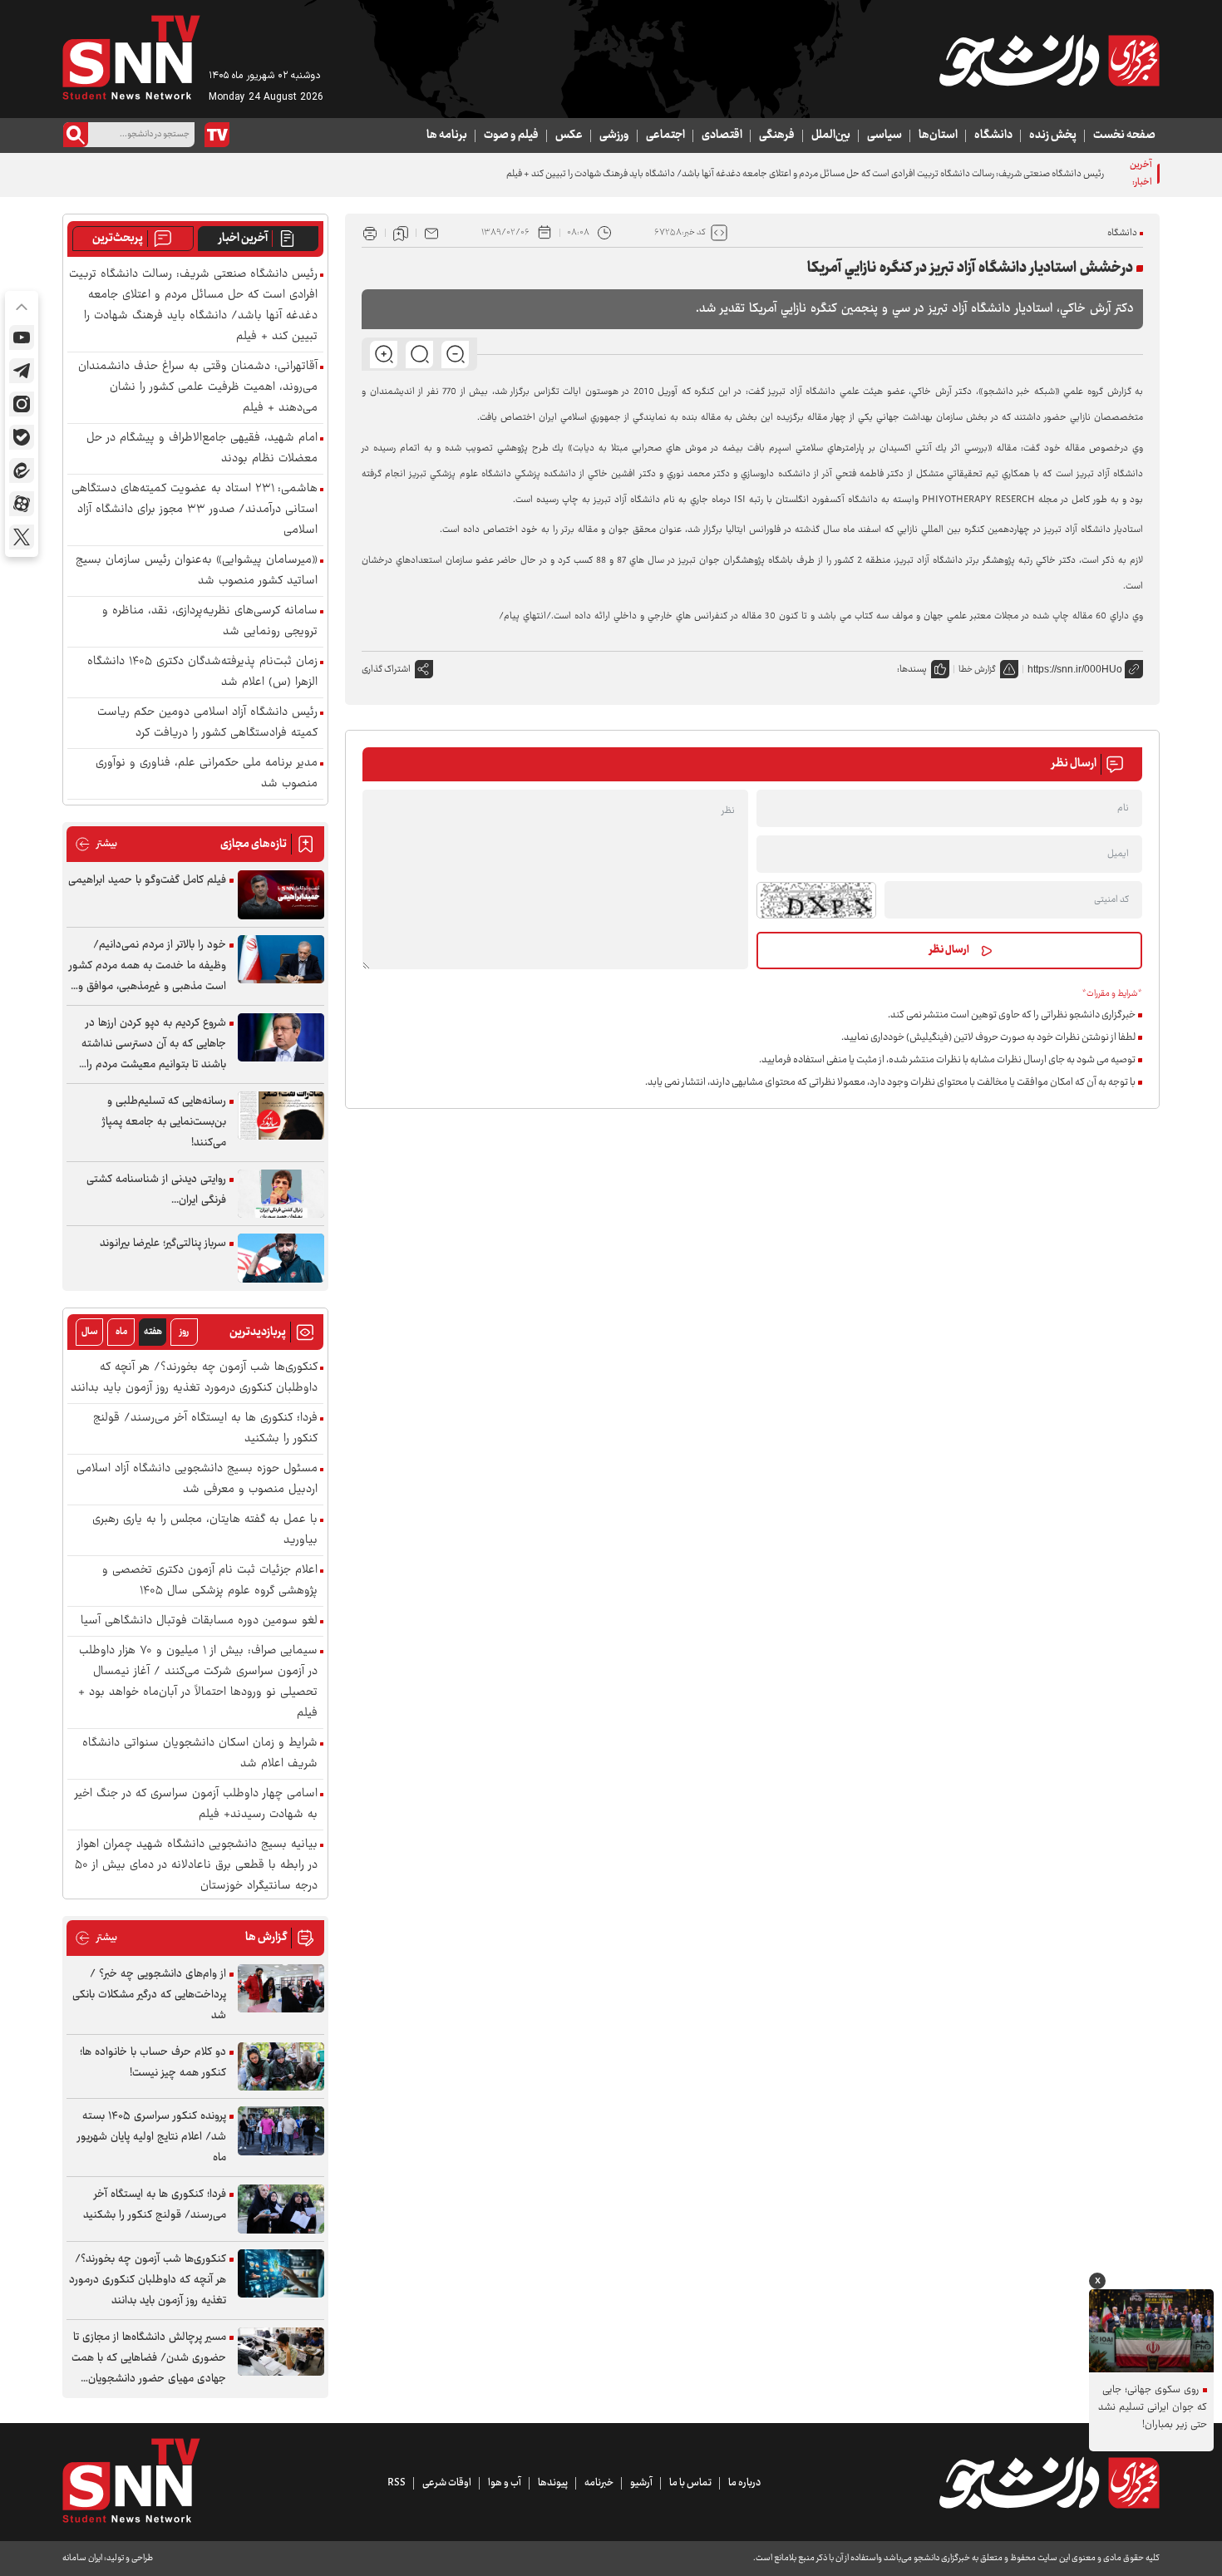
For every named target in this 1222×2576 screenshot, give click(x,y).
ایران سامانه (82, 2558)
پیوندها (553, 2483)
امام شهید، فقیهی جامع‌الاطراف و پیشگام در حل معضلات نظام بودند (202, 449)
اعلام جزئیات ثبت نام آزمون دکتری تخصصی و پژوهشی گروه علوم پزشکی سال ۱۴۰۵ (210, 1581)
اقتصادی (722, 135)
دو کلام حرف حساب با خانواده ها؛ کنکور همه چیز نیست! (153, 2063)
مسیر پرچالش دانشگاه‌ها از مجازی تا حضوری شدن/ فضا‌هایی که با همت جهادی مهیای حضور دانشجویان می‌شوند (149, 2359)
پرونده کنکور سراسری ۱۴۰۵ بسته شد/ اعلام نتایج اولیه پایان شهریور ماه (152, 2137)
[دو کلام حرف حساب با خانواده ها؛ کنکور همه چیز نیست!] (281, 2067)
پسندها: (912, 670)
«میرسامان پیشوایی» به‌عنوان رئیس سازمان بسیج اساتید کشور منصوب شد (197, 571)
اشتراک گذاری (386, 670)
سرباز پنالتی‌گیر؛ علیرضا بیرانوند (163, 1244)
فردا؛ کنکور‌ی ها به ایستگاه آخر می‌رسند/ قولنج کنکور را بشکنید (205, 1429)
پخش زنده (1053, 135)
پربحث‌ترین (118, 239)
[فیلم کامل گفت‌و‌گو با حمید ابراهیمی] (281, 895)
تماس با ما (690, 2483)
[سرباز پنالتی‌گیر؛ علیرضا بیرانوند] (281, 1258)
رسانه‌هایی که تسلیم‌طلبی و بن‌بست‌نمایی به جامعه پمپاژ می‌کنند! (164, 1122)
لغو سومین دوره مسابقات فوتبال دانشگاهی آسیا (199, 1621)
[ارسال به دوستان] (431, 233)
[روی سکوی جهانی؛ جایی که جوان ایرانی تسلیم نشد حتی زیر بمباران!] (1151, 2331)
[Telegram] (22, 371)
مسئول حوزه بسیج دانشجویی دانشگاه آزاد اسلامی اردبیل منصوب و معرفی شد (197, 1480)
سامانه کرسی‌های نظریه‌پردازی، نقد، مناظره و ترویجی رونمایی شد (210, 622)
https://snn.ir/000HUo (1075, 669)
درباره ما (744, 2483)
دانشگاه (993, 135)
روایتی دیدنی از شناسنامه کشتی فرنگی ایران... (156, 1190)
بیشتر (96, 844)
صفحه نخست (1124, 135)
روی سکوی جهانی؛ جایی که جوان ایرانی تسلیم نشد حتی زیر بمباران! (1153, 2408)
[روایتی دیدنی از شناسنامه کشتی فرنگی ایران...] (281, 1194)
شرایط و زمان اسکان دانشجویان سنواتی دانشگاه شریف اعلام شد (200, 1754)
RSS (397, 2483)
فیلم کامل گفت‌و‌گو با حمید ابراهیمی (147, 880)
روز (184, 1332)
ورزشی (614, 135)
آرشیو (641, 2483)
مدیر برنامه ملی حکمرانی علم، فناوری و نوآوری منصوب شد (207, 774)
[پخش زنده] (217, 135)
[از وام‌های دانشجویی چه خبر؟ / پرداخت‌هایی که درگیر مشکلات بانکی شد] (281, 1989)
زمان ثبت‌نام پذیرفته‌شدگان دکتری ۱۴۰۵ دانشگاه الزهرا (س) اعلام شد (202, 672)
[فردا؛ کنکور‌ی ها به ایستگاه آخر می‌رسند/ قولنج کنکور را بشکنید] (281, 2209)
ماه (121, 1332)
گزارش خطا (977, 670)
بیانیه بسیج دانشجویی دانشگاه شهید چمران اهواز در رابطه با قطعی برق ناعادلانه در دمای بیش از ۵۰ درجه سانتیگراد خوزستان (196, 1866)
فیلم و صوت (511, 135)
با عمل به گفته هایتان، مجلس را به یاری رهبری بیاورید (205, 1530)
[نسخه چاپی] (370, 233)
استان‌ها (938, 135)
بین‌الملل (831, 135)
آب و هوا (505, 2483)
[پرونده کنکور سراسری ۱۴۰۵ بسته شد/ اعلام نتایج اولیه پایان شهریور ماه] (281, 2131)
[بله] (22, 437)
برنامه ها (447, 135)
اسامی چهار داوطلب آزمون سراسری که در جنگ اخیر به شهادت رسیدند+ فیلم (196, 1805)
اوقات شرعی (447, 2483)
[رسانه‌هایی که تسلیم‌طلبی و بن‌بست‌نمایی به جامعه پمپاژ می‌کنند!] (281, 1116)
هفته (153, 1332)
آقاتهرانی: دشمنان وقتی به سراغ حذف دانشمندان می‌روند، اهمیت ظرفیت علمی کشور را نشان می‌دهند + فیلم (198, 388)
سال (90, 1332)
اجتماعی (665, 135)
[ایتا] (22, 470)
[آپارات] (22, 504)
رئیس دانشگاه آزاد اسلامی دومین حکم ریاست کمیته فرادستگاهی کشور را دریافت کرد (207, 723)
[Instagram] (22, 404)
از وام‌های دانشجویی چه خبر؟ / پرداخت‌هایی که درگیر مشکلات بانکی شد (149, 1995)
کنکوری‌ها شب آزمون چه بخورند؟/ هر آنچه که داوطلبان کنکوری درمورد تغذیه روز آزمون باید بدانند (194, 1378)
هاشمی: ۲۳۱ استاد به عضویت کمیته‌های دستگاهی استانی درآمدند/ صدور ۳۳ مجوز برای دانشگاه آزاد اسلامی (195, 510)
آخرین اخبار (243, 239)
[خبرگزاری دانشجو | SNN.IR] (1049, 61)
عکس (569, 135)
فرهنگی (777, 135)
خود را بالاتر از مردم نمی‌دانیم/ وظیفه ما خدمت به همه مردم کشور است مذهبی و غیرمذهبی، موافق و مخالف (148, 966)
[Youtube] (22, 337)
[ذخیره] (401, 233)
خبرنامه (599, 2483)
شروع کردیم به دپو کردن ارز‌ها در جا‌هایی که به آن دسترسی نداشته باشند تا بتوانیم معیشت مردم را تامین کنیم (154, 1044)
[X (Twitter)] (22, 537)
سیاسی (884, 135)
